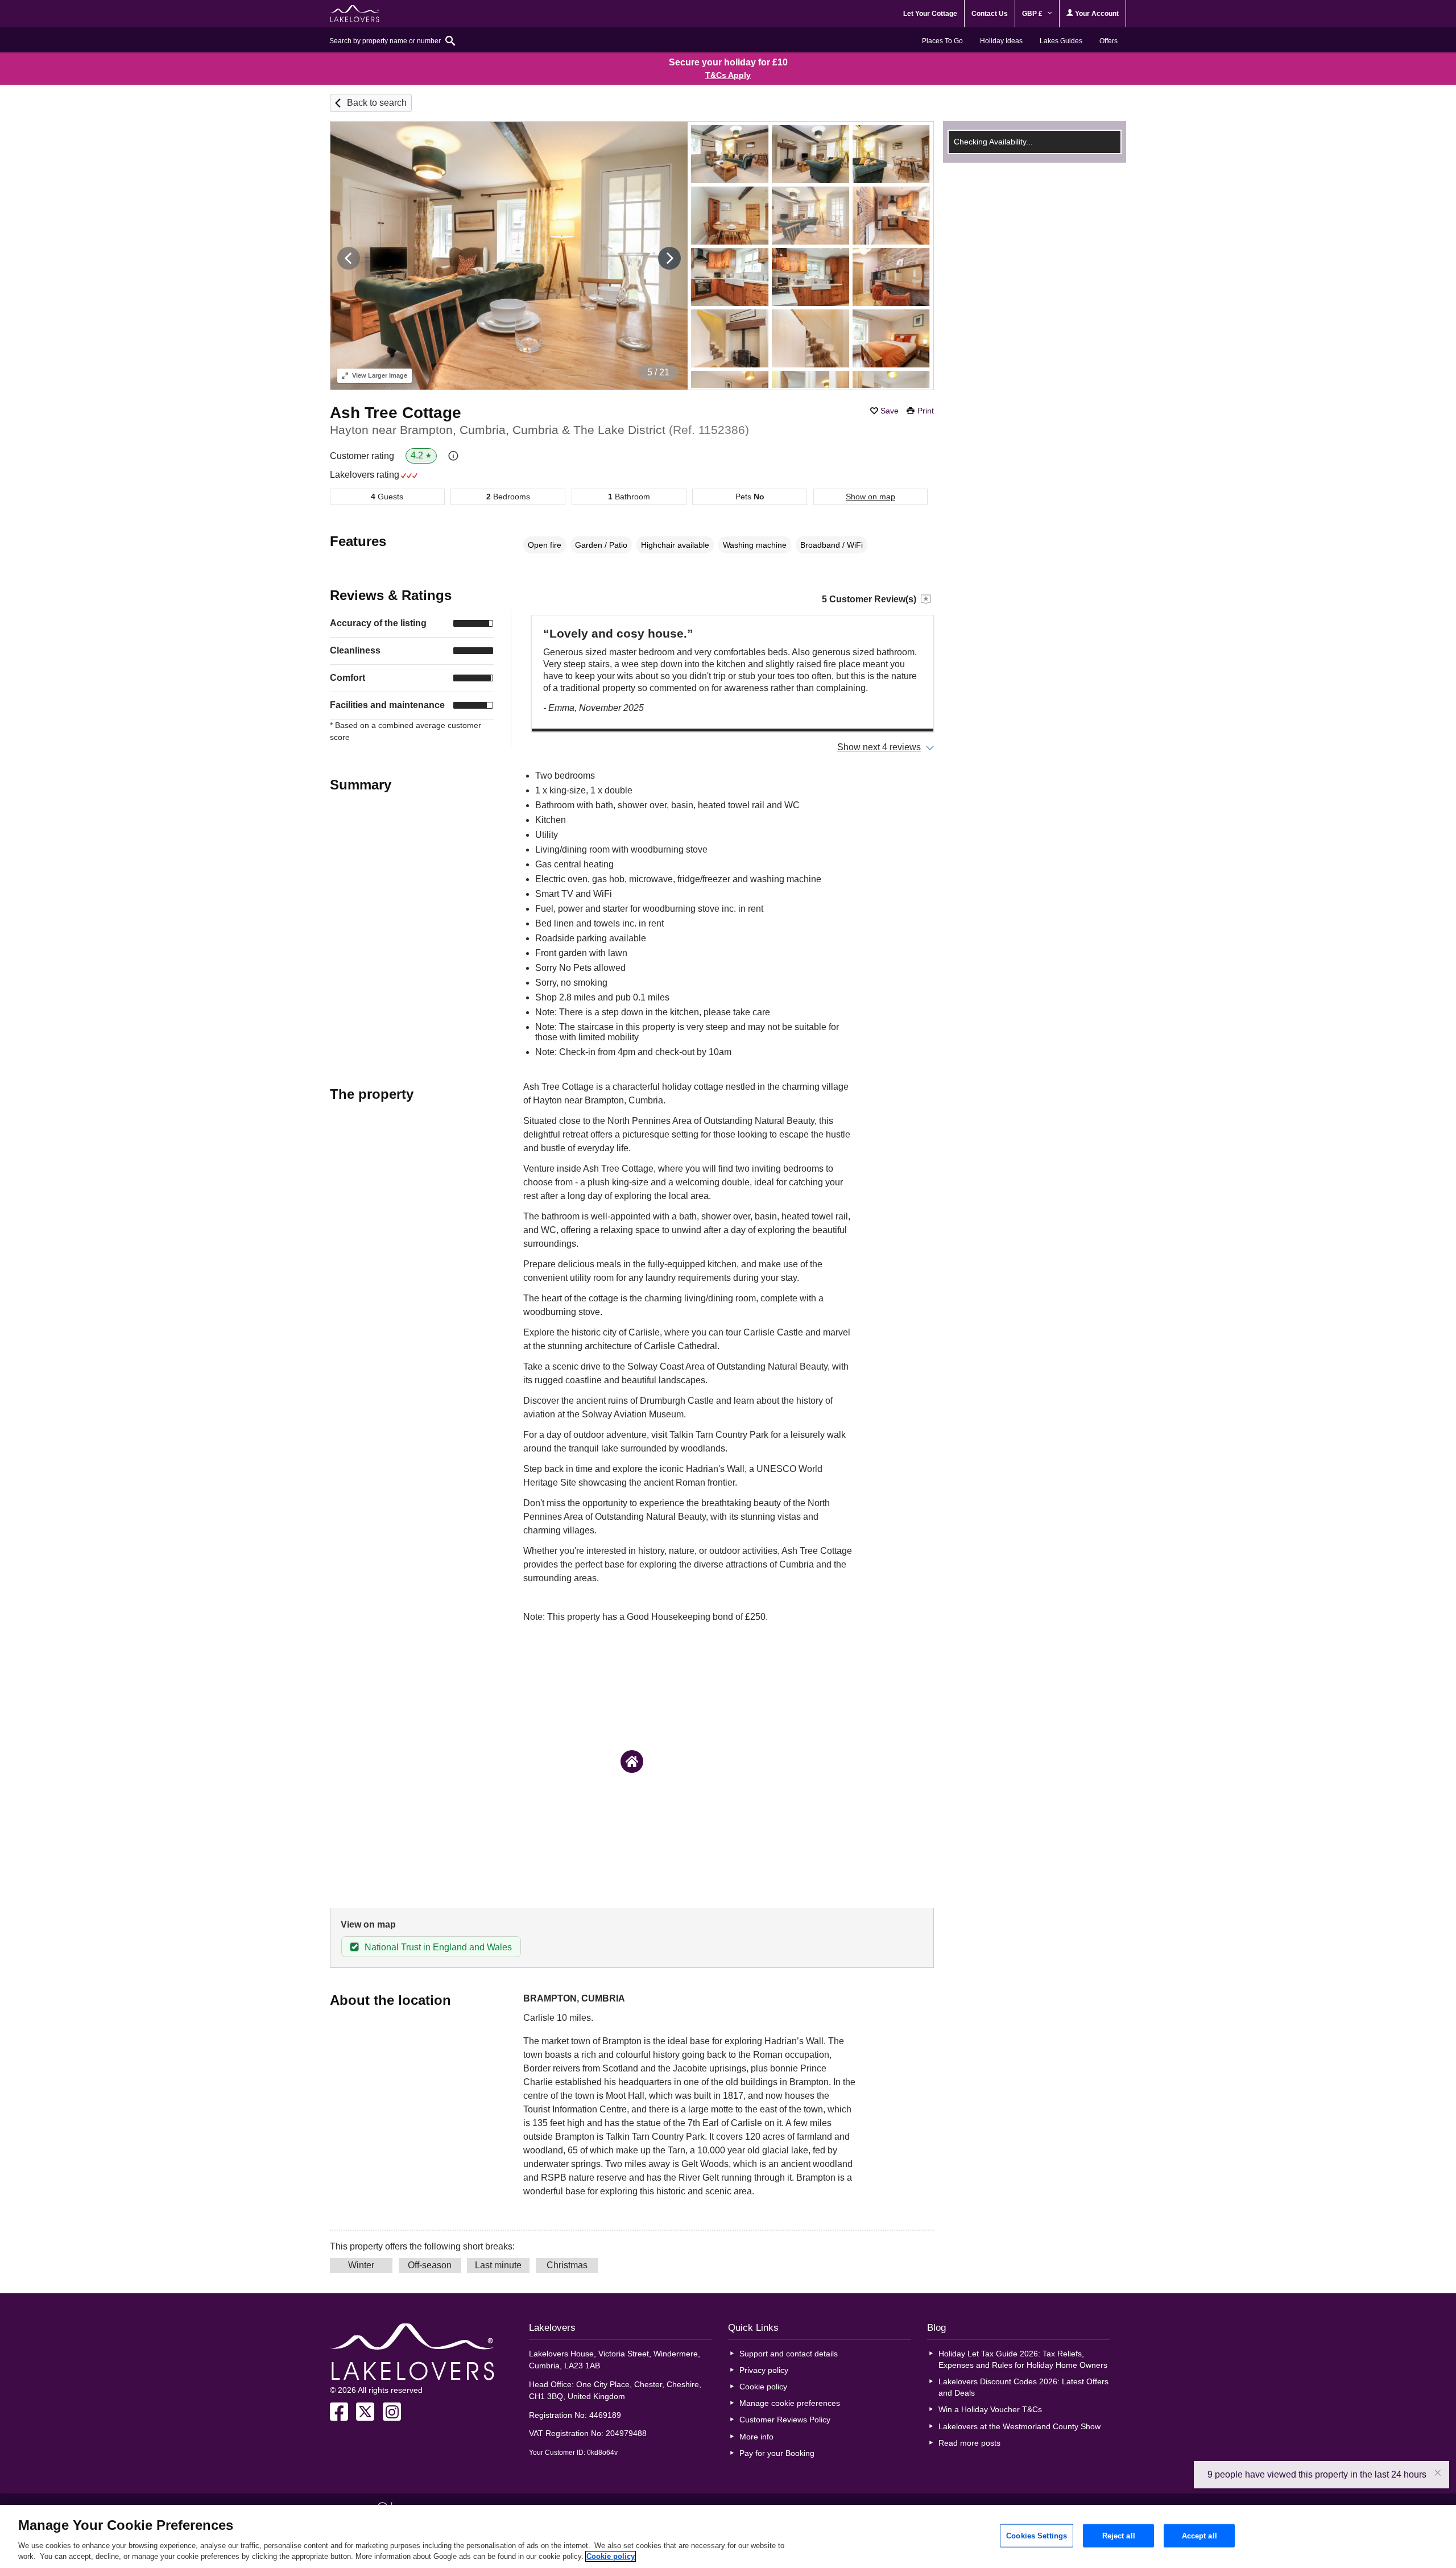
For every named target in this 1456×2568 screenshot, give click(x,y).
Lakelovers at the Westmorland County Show (1019, 2426)
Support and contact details (789, 2354)
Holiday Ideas (1001, 41)
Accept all (1199, 2535)
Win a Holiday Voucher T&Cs (990, 2409)
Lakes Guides (1061, 41)
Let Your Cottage (930, 14)
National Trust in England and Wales (438, 1947)
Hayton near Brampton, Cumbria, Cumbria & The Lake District (539, 430)
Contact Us (990, 14)
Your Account (1096, 14)
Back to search (377, 103)
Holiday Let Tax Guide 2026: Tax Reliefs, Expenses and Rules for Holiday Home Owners (1023, 2359)
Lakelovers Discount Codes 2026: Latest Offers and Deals (1023, 2387)
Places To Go (942, 41)
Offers (1108, 41)
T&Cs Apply (728, 75)
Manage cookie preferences (790, 2403)
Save (890, 411)
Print (926, 411)
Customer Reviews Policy (785, 2420)
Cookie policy (763, 2387)
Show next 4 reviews (879, 747)
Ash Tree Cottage (396, 413)
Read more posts (969, 2443)
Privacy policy (764, 2370)
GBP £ (1033, 14)
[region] (728, 2536)
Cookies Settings (1037, 2535)
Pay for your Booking (777, 2453)
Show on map (870, 497)
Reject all (1119, 2535)
